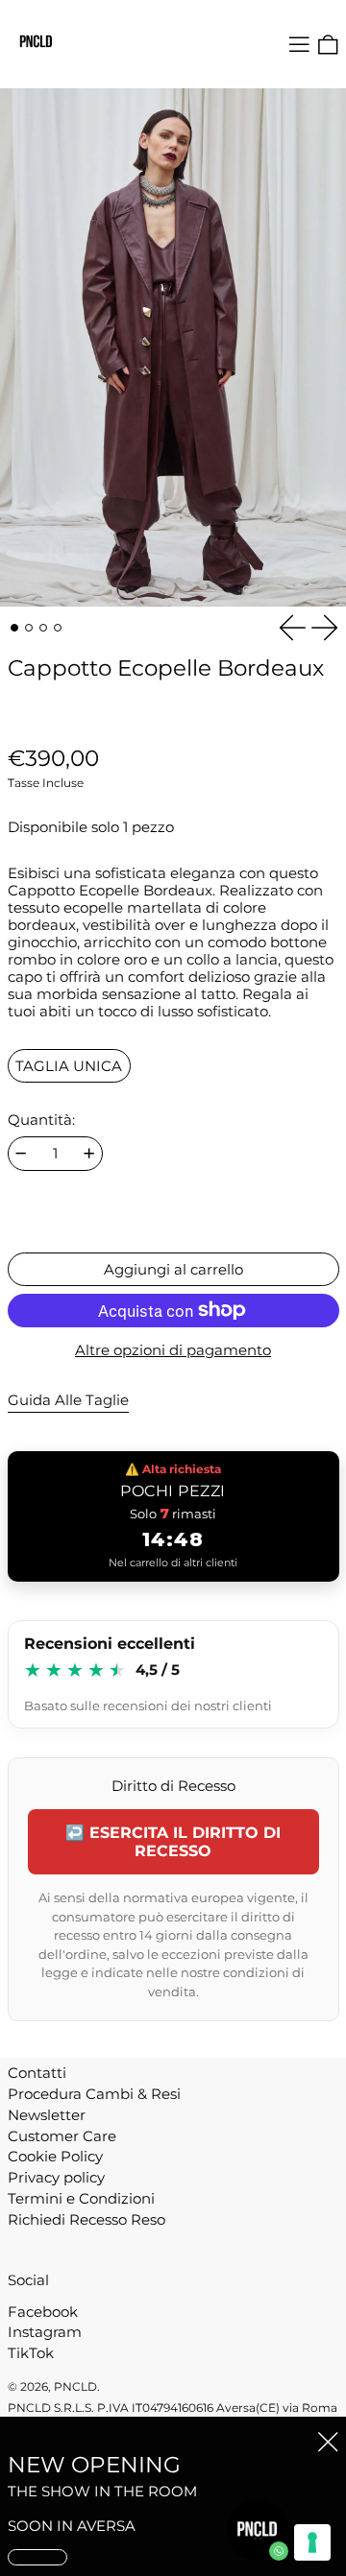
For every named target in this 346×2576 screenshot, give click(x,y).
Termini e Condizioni (81, 2198)
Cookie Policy (55, 2156)
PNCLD (75, 2386)
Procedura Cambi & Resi (94, 2094)
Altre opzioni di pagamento (173, 1350)
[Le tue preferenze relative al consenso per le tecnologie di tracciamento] (312, 2542)
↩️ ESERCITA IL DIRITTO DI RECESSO (173, 1842)
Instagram (45, 2332)
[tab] (14, 628)
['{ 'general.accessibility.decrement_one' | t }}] (21, 1153)
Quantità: (41, 1120)
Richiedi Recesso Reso (86, 2219)
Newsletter (47, 2115)
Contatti (37, 2073)
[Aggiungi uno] (89, 1153)
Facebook (43, 2312)
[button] (328, 45)
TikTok (31, 2353)
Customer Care (62, 2136)
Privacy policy (56, 2177)
